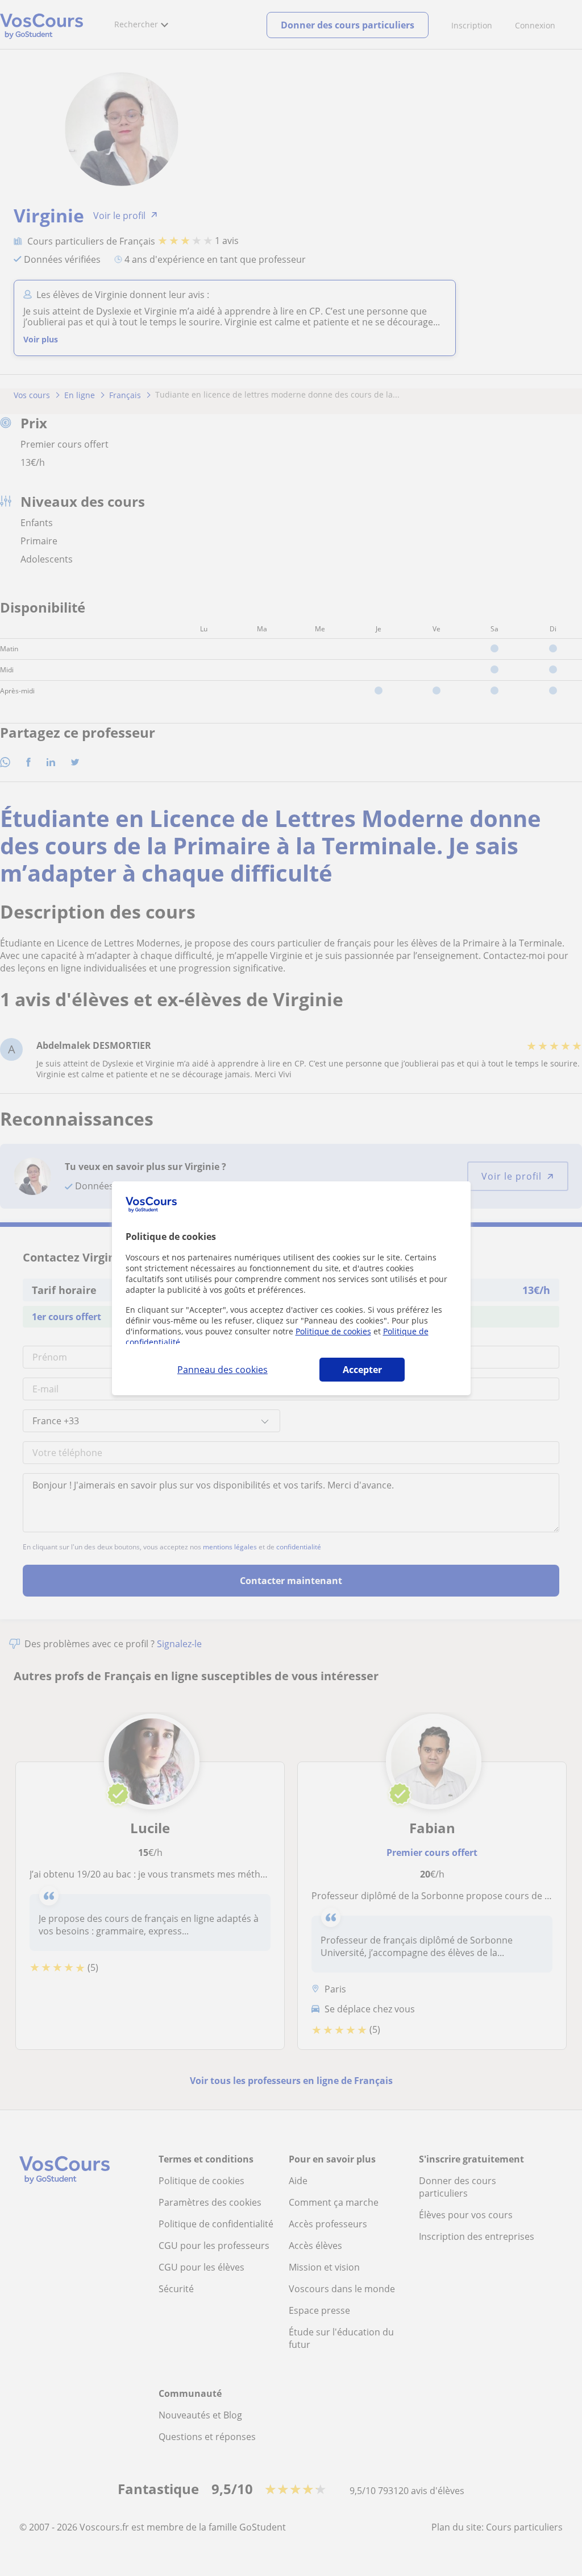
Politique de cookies (333, 1331)
